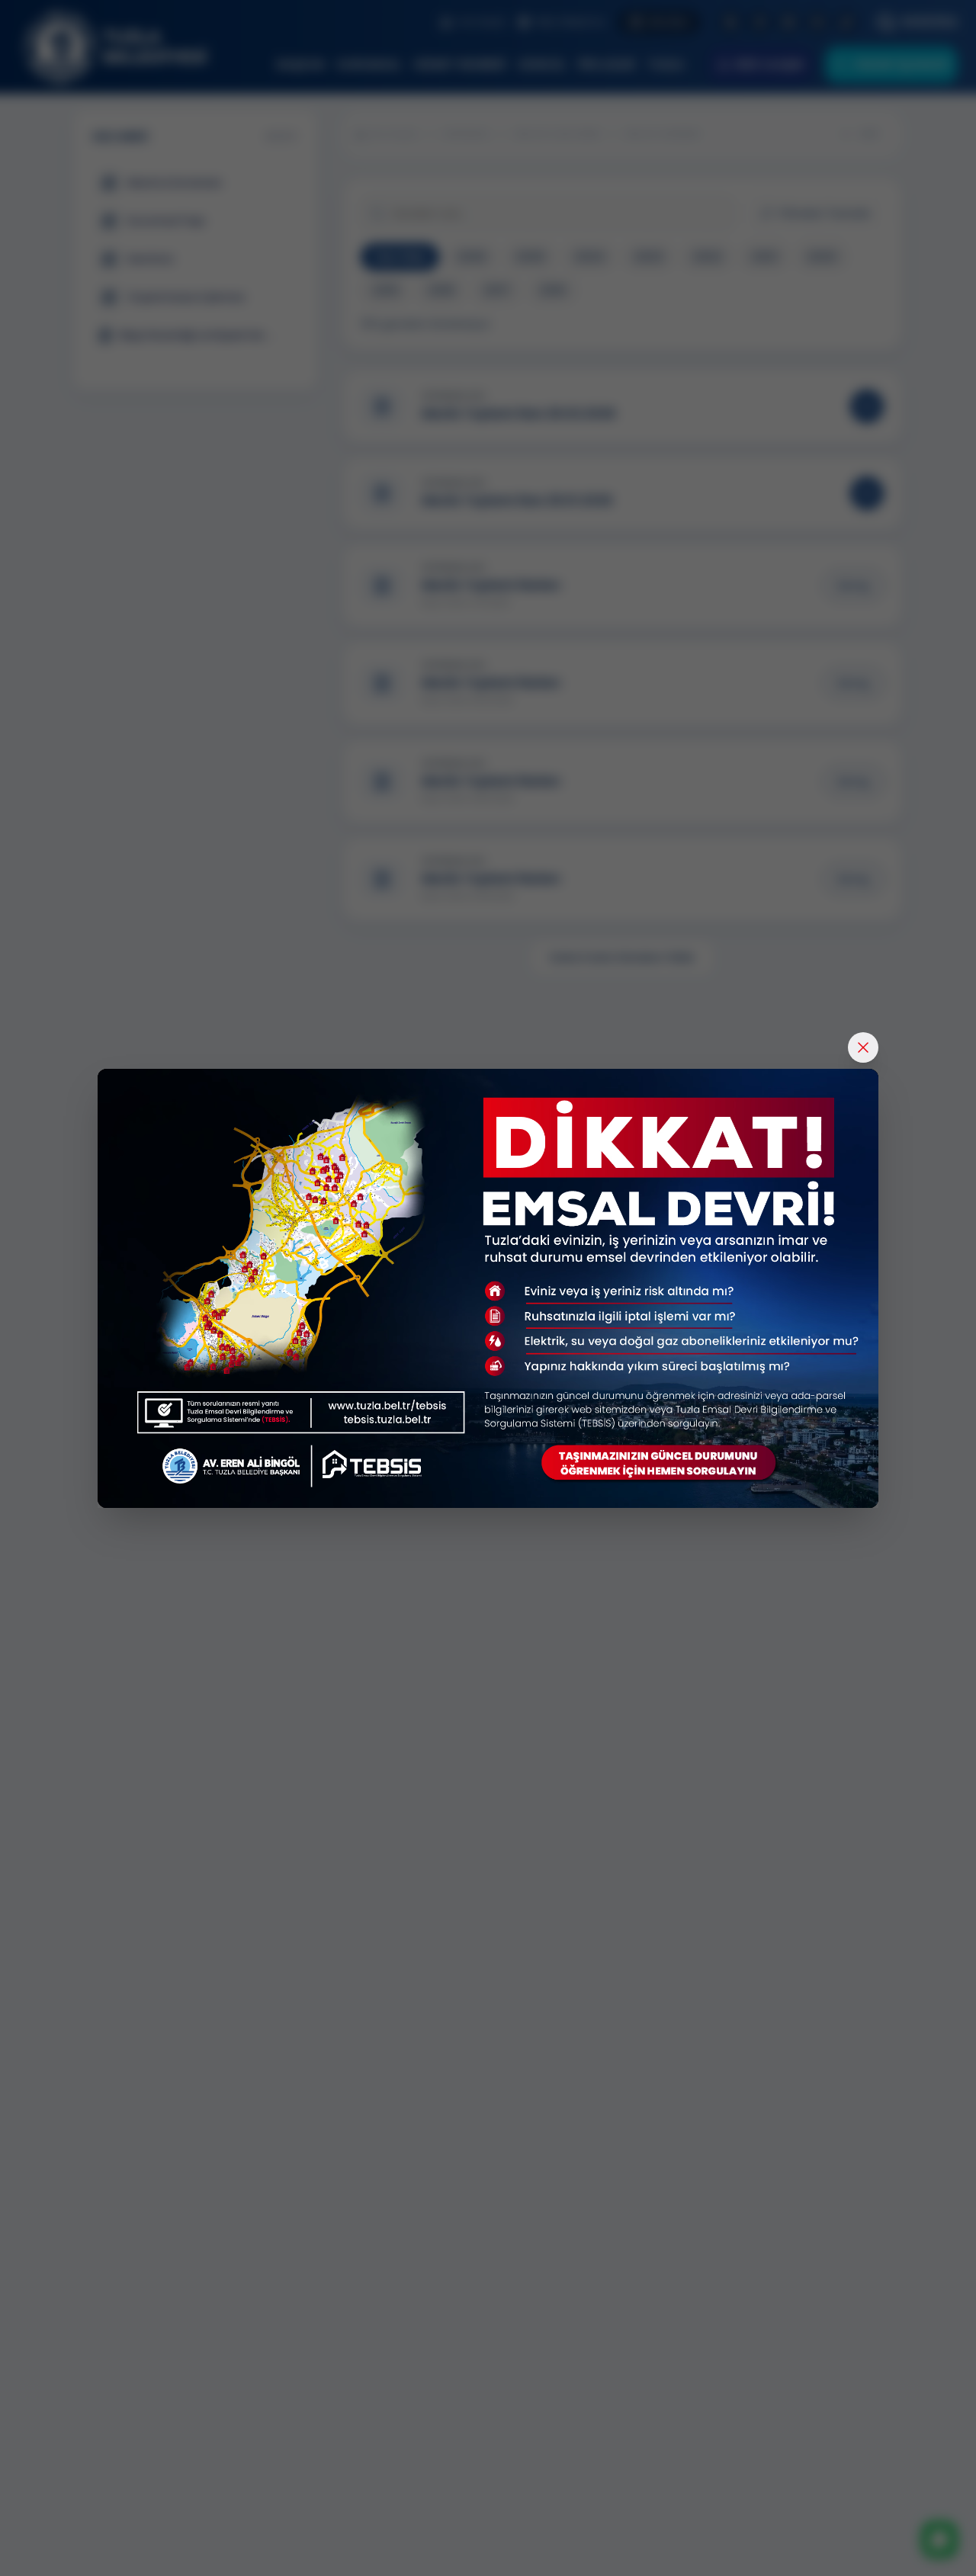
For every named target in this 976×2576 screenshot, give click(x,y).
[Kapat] (863, 1047)
